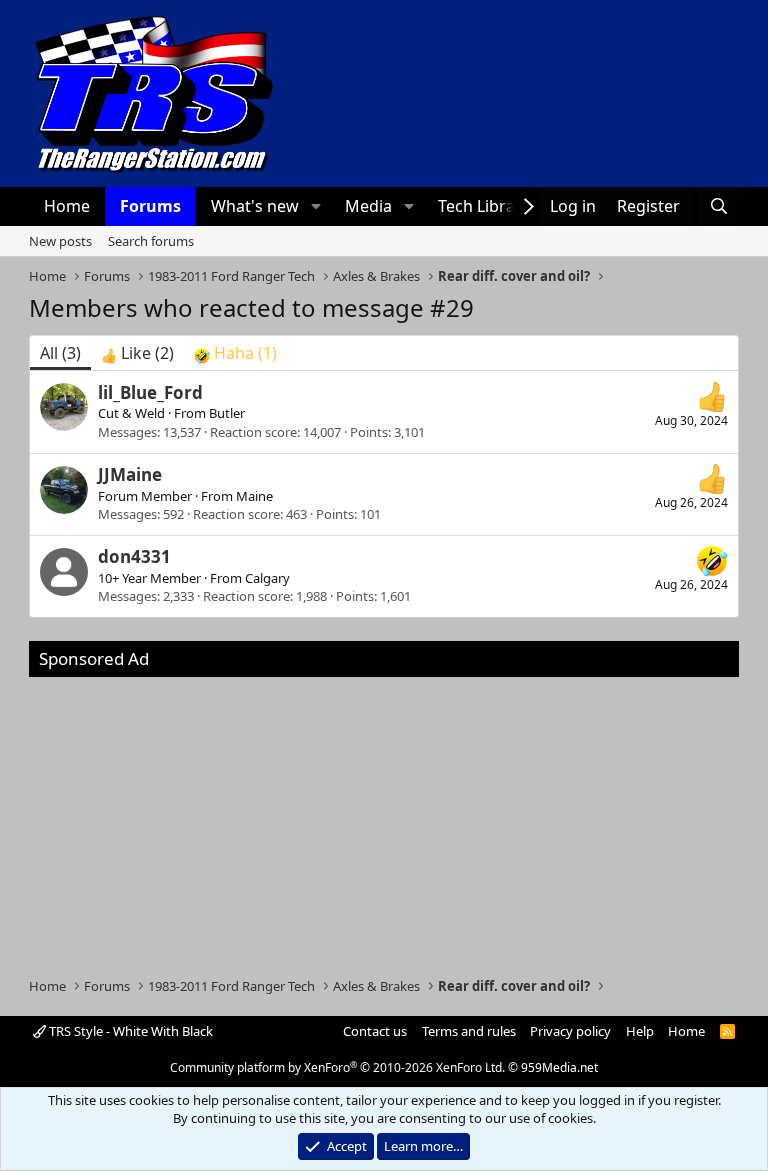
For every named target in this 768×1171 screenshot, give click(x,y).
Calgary (267, 578)
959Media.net (559, 1067)
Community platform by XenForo (337, 1067)
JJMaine (130, 474)
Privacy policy (570, 1031)
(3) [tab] (60, 353)
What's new (255, 206)
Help (640, 1031)
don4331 (134, 556)
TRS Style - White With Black (129, 1031)
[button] (315, 206)
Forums (150, 206)
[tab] (137, 353)
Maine (254, 496)
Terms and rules (469, 1031)
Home (67, 206)
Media (368, 206)
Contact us (375, 1031)
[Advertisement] (384, 817)
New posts (60, 241)
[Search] (718, 206)
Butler (227, 413)
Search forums (151, 241)
